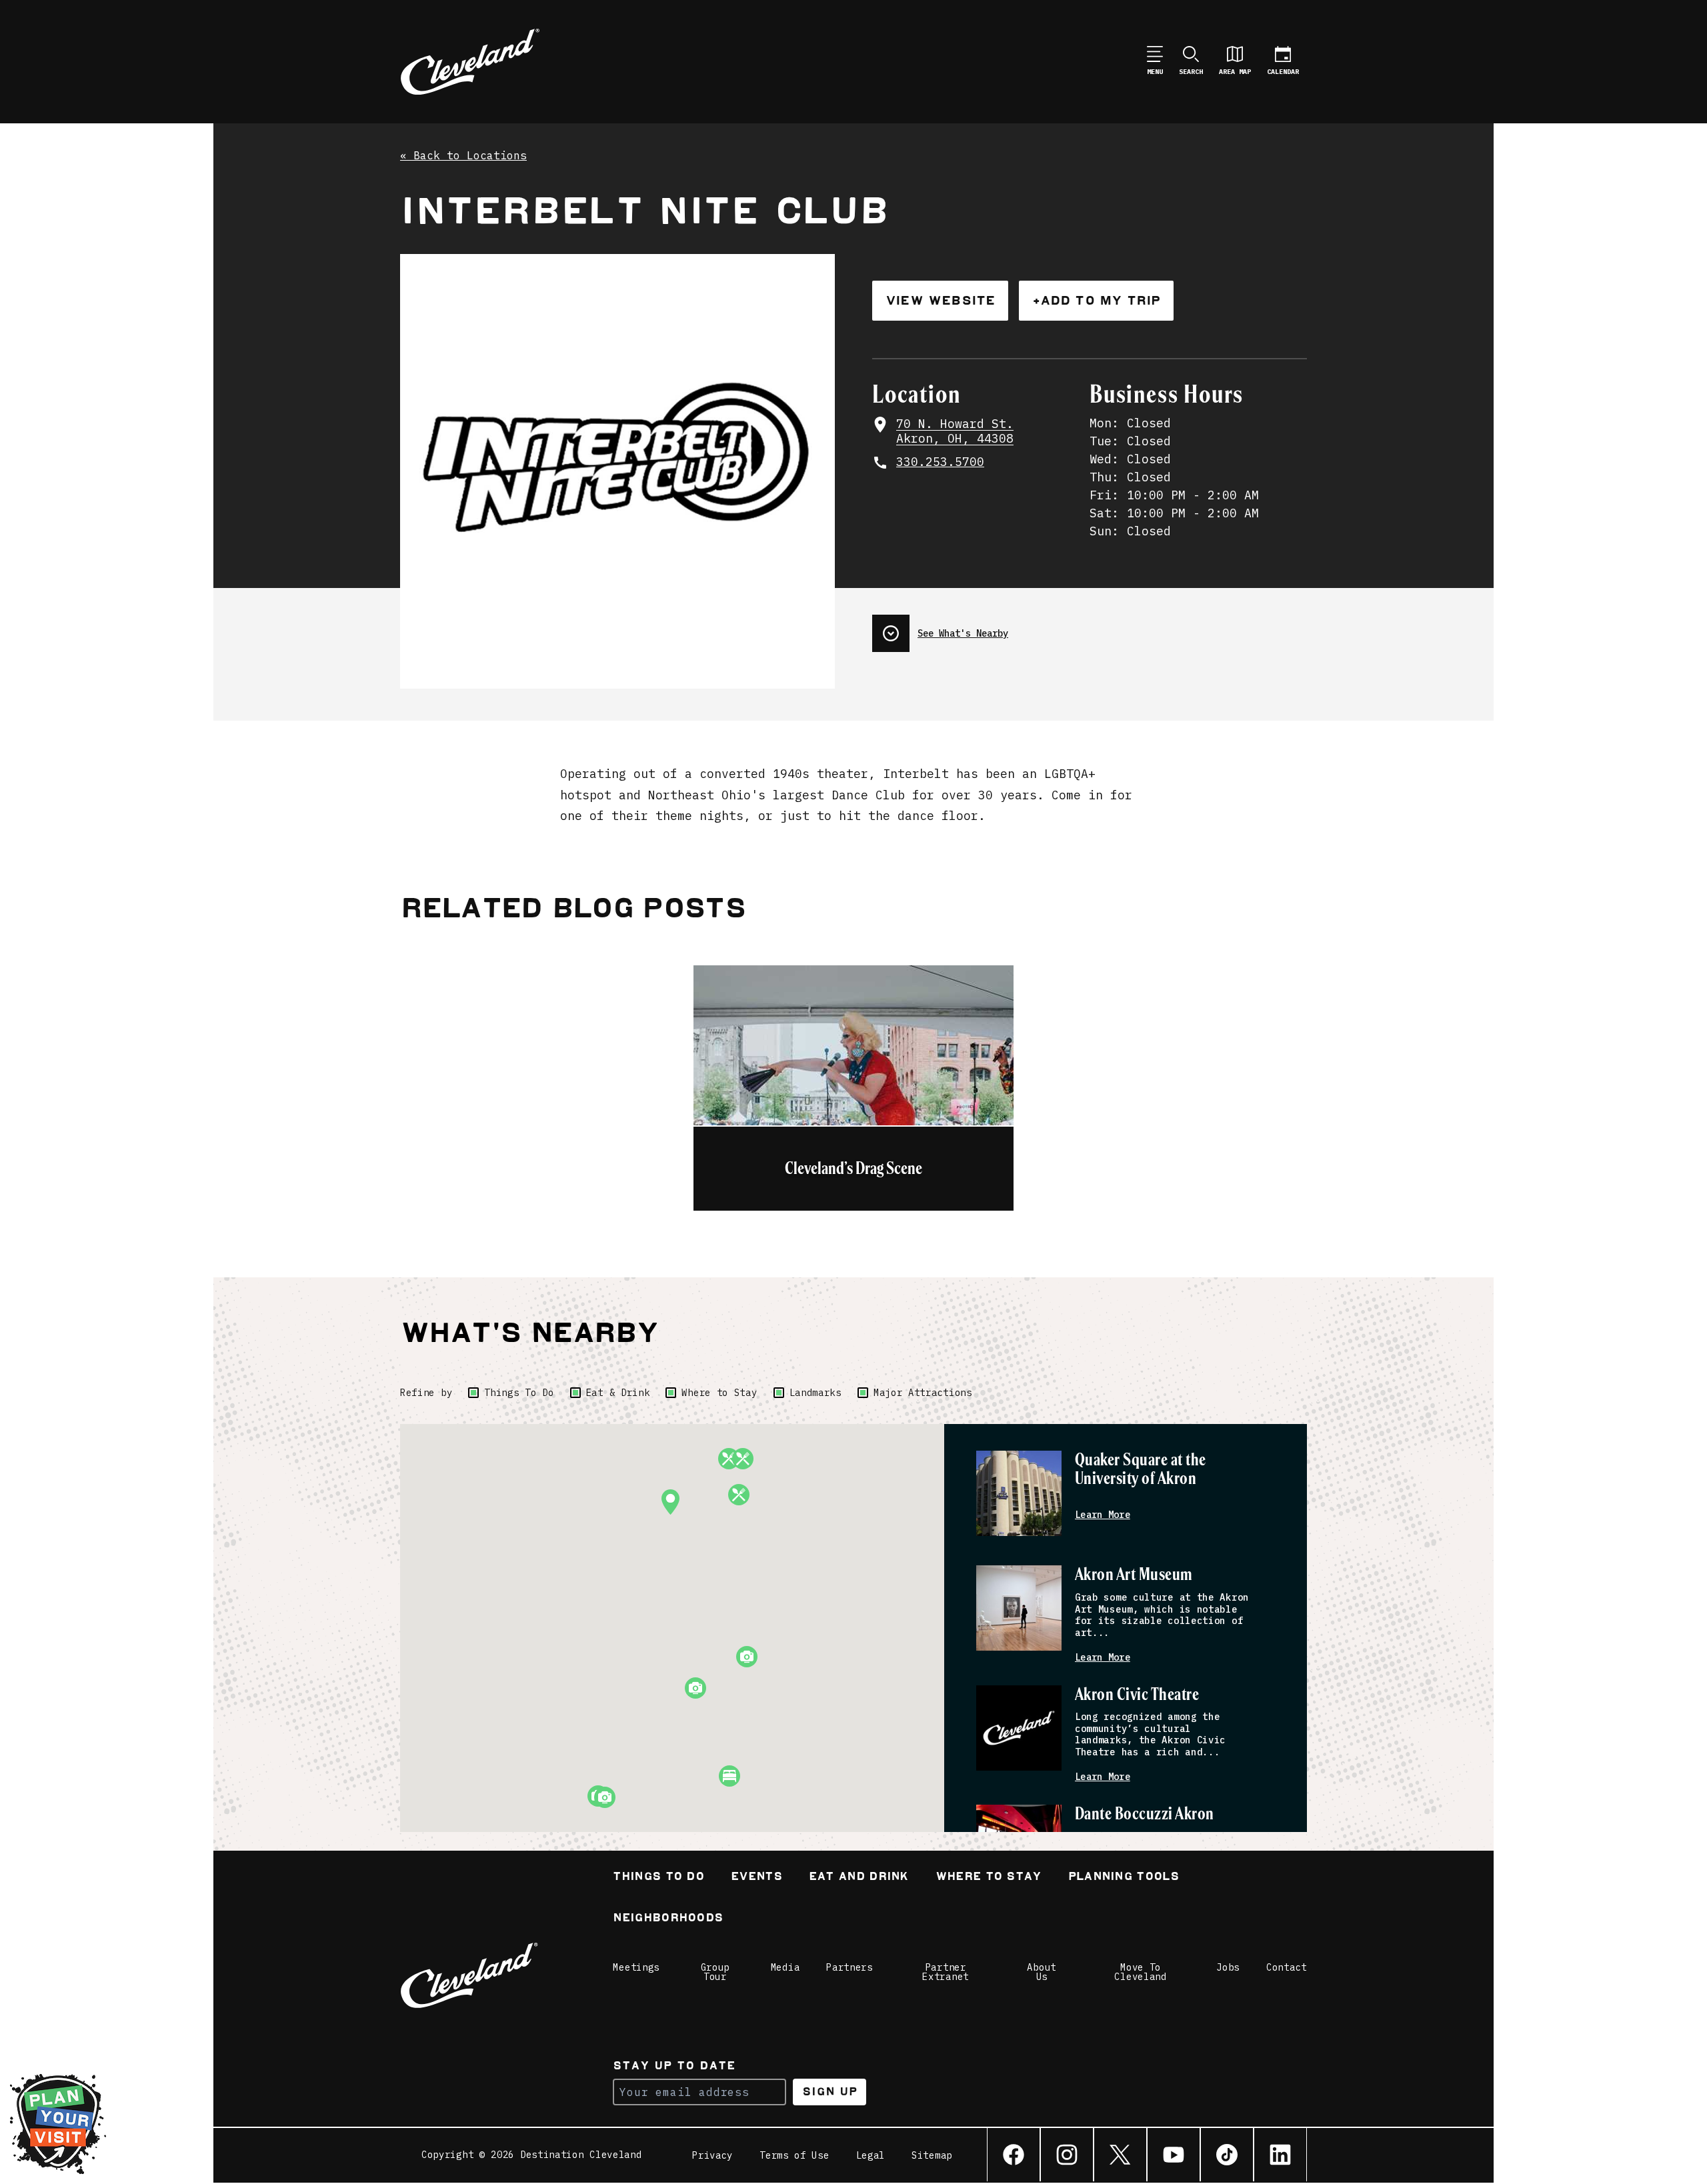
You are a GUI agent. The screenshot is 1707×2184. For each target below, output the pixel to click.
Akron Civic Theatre (1137, 1695)
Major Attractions (923, 1393)
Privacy (712, 2155)
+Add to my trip (1096, 300)
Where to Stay (719, 1393)
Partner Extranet (946, 1972)
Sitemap (932, 2155)
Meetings (636, 1967)
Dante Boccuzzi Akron (1145, 1814)
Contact (1287, 1967)
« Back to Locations (463, 156)
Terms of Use (794, 2155)
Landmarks (815, 1393)
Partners (849, 1967)
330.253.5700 (940, 462)
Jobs (1228, 1967)
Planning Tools (1124, 1878)
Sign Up (830, 2092)
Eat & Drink (618, 1393)
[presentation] (1090, 628)
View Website (940, 300)
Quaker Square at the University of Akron (1141, 1470)
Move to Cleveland (1140, 1972)
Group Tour (715, 1972)
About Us (1042, 1972)
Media (785, 1967)
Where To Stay (989, 1878)
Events (756, 1878)
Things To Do (519, 1393)
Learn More (1103, 1515)
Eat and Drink (859, 1878)
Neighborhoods (668, 1919)
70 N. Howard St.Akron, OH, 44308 (955, 432)
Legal (871, 2155)
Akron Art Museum (1134, 1575)
